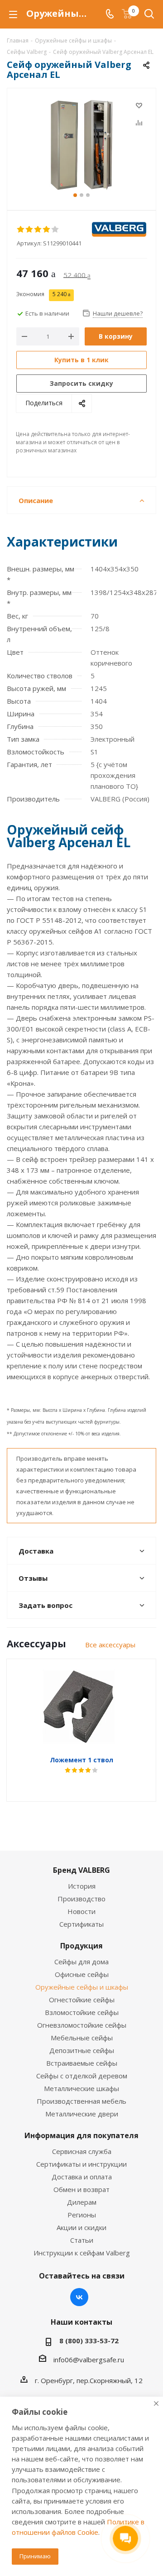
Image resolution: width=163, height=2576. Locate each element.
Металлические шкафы (81, 2088)
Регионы (82, 2215)
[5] (55, 230)
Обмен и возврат (81, 2189)
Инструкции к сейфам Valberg (82, 2253)
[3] (38, 230)
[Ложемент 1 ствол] (81, 1707)
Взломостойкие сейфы (82, 2012)
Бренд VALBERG (81, 1870)
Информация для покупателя (81, 2135)
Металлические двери (82, 2114)
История (82, 1886)
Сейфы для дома (81, 1962)
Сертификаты (81, 1924)
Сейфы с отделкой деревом (82, 2076)
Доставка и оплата (82, 2177)
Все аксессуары (110, 1645)
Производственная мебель (81, 2101)
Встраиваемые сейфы (82, 2063)
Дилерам (82, 2202)
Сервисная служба (82, 2151)
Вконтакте (79, 2297)
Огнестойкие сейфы (82, 2000)
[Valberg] (119, 229)
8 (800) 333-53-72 (89, 2341)
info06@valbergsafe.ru (89, 2360)
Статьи (82, 2240)
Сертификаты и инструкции (81, 2164)
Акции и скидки (81, 2227)
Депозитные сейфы (82, 2050)
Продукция (81, 1946)
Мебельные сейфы (82, 2038)
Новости (81, 1911)
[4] (47, 230)
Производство (81, 1899)
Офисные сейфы (82, 1974)
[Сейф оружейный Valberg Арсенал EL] (81, 145)
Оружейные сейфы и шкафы (82, 1987)
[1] (21, 230)
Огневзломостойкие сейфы (82, 2025)
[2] (30, 230)
